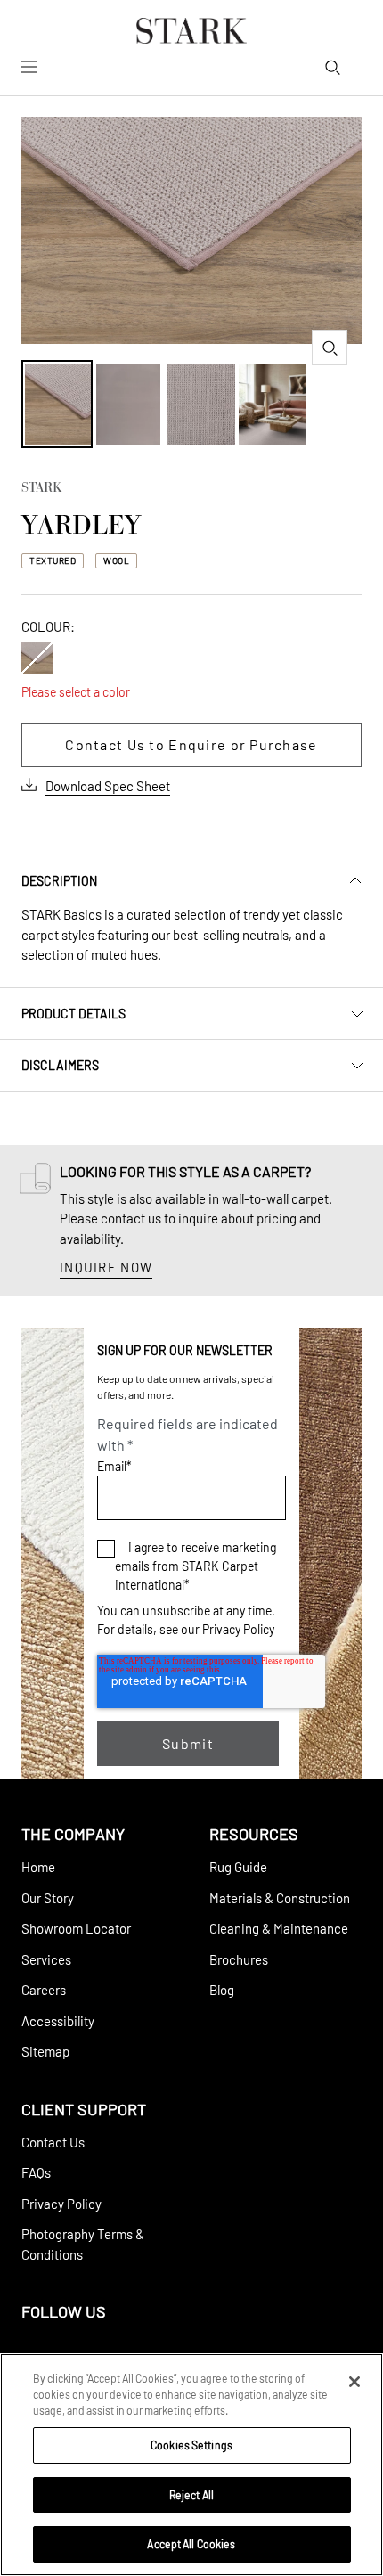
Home (38, 1867)
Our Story (48, 1898)
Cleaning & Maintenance (279, 1928)
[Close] (354, 2382)
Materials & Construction (280, 1898)
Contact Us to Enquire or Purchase (191, 744)
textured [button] (53, 560)
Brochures (239, 1959)
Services (46, 1959)
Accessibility (58, 2021)
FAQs (36, 2172)
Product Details (73, 1014)
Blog (222, 1990)
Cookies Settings (191, 2445)
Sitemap (45, 2051)
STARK (41, 489)
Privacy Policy (238, 1629)
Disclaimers (60, 1065)
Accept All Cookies (191, 2544)
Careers (44, 1990)
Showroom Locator (76, 1928)
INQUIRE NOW (106, 1267)
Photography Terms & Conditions (83, 2244)
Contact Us (53, 2142)
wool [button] (116, 560)
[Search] (332, 67)
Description (59, 881)
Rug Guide (238, 1867)
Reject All (191, 2495)
